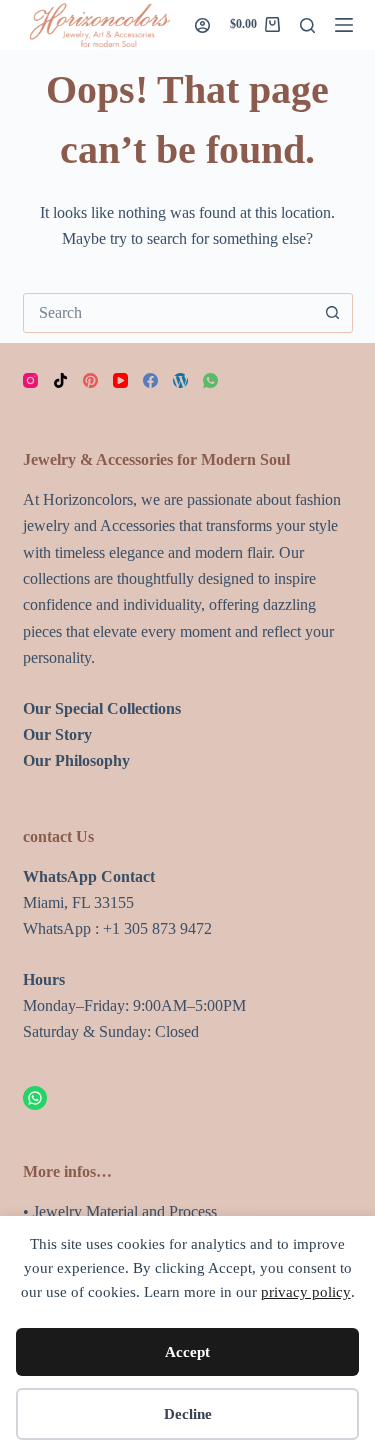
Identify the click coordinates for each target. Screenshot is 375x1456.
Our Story (57, 734)
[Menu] (344, 25)
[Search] (307, 25)
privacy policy (306, 1292)
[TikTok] (60, 380)
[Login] (202, 25)
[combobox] (169, 313)
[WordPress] (180, 380)
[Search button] (333, 313)
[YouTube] (120, 380)
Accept (187, 1352)
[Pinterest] (90, 380)
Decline (188, 1414)
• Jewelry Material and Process (120, 1211)
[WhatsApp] (210, 380)
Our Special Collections (102, 708)
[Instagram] (30, 380)
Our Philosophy (76, 760)
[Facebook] (150, 380)
